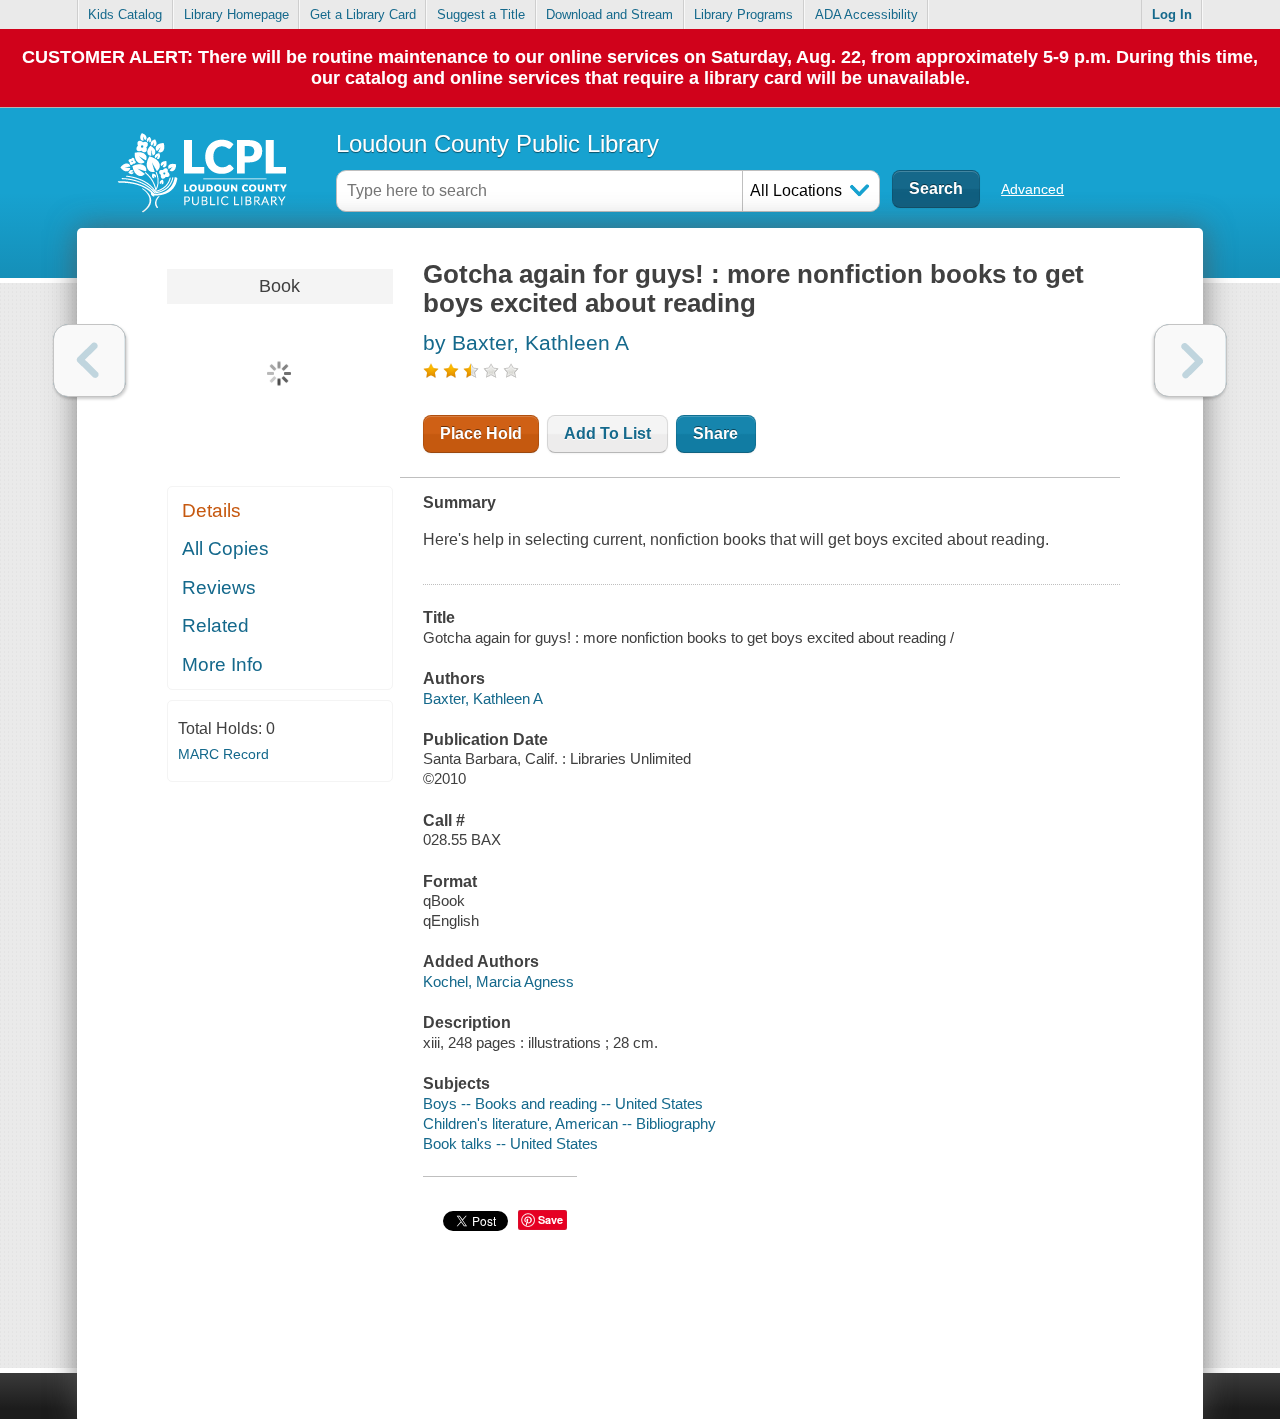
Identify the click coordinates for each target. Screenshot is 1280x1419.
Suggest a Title (481, 14)
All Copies (225, 548)
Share (715, 433)
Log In (1172, 14)
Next (1190, 360)
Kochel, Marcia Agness (498, 981)
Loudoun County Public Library (497, 143)
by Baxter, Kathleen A (526, 342)
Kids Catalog (125, 14)
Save (550, 1219)
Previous (89, 360)
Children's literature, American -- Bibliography (569, 1123)
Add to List (607, 433)
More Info (222, 664)
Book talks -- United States (510, 1143)
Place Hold (481, 433)
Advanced (1032, 189)
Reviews (219, 587)
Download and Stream (609, 14)
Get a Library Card (363, 14)
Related (215, 625)
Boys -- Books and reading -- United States (563, 1103)
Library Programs (743, 14)
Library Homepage (236, 14)
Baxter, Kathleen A (483, 698)
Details (211, 510)
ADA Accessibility (866, 14)
